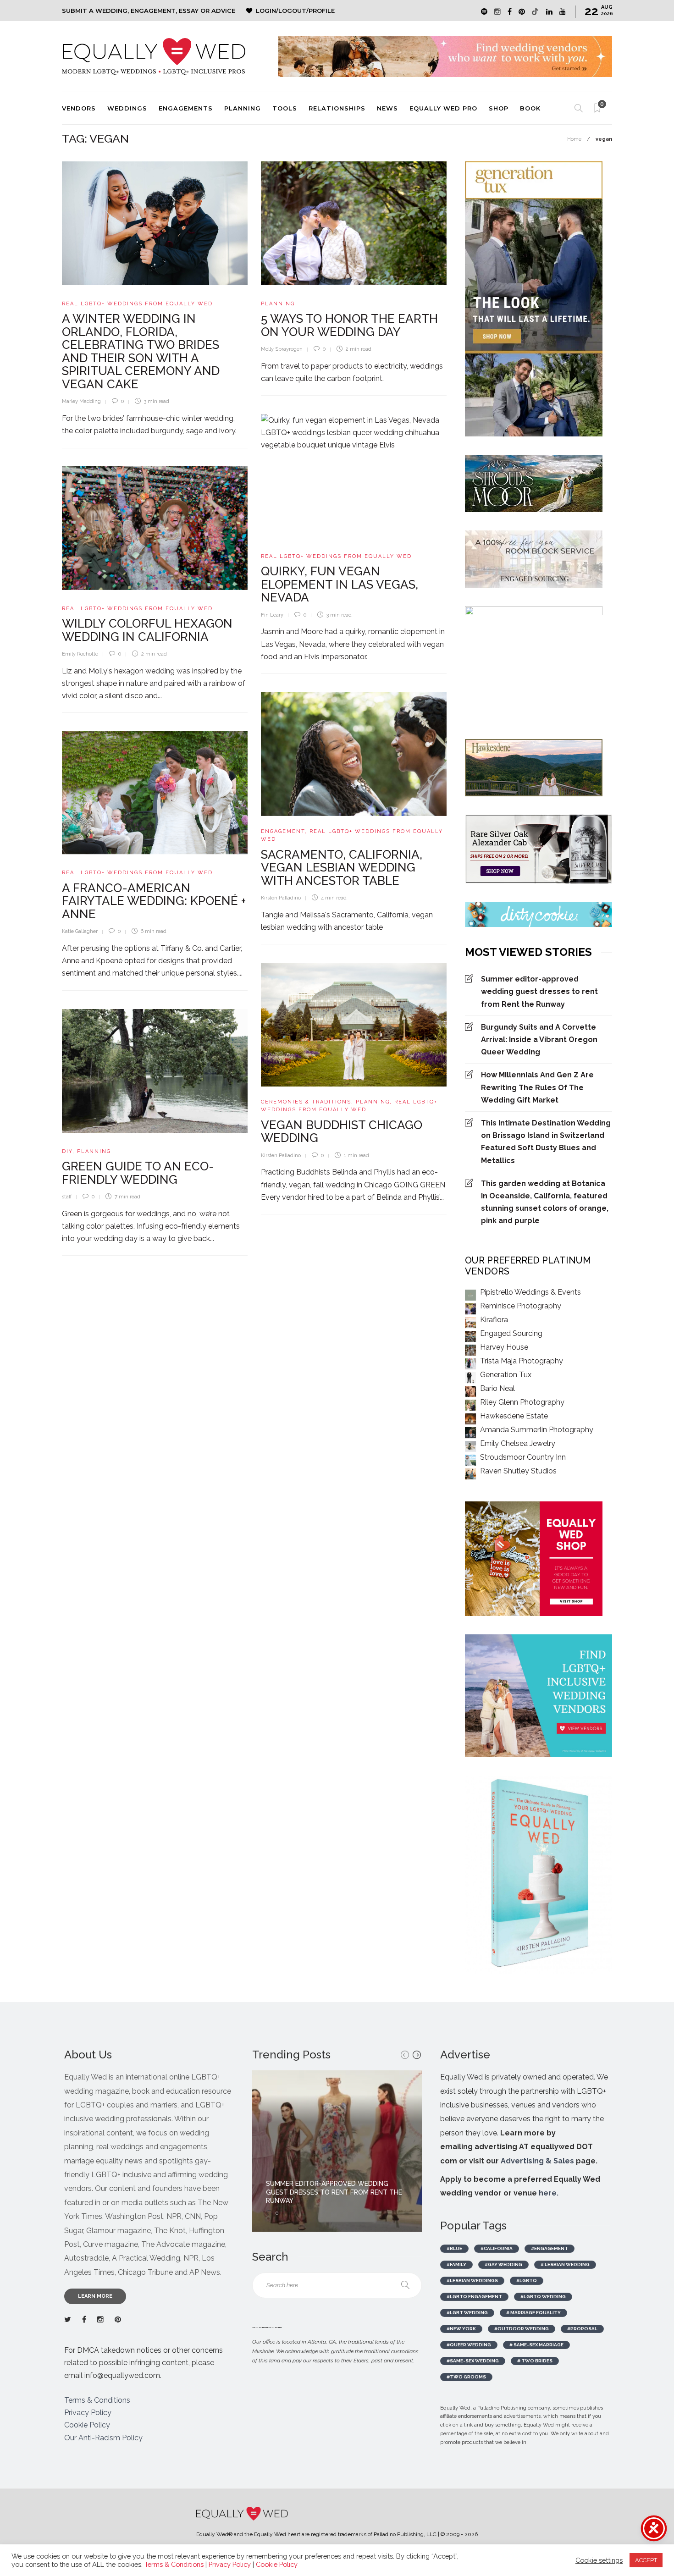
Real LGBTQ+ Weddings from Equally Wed (137, 304)
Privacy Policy (88, 2413)
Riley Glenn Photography (522, 1402)
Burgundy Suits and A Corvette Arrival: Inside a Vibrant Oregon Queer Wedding (539, 1040)
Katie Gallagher (80, 931)
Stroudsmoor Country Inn (523, 1457)
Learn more (95, 2296)
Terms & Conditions (97, 2400)
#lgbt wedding (467, 2313)
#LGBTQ (527, 2281)
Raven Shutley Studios (518, 1471)
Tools (285, 108)
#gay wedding (503, 2264)
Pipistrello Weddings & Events (530, 1292)
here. (549, 2193)
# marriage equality (533, 2313)
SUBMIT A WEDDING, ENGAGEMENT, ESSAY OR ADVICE (149, 11)
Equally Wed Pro (443, 108)
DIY (67, 1151)
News (387, 108)
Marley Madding (81, 401)
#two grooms (466, 2377)
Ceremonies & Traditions (306, 1102)
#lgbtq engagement (474, 2297)
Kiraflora (494, 1320)
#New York (461, 2329)
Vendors (79, 108)
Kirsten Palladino (281, 898)
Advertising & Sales (537, 2161)
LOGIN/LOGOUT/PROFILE (295, 11)
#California (497, 2248)
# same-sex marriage (536, 2345)
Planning (243, 108)
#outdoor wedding (522, 2329)
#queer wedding (469, 2345)
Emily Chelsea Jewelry (518, 1443)
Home (574, 139)
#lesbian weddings (472, 2281)
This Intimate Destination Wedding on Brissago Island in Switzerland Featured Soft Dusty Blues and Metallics (546, 1142)
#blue (454, 2248)
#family (456, 2264)
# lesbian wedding (565, 2264)
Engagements (186, 108)
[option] (337, 2151)
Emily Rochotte (80, 654)
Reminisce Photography (521, 1306)
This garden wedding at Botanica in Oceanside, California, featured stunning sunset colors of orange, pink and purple (545, 1202)
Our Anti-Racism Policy (103, 2438)
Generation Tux (506, 1375)
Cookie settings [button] (599, 2560)
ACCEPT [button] (646, 2560)
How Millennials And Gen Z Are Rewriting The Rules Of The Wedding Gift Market (537, 1087)
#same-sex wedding (473, 2361)
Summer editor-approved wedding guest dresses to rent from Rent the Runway (539, 991)
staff (67, 1197)
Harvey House (504, 1347)
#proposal (582, 2329)
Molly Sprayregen (282, 349)
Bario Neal (497, 1388)
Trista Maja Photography (522, 1361)
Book (530, 108)
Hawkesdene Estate (514, 1416)
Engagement (283, 831)
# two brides (535, 2361)
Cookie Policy (87, 2425)
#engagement (550, 2248)
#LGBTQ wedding (543, 2297)
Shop (499, 108)
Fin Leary (272, 615)
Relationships (337, 108)
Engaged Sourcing (511, 1333)
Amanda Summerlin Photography (537, 1430)
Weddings (127, 108)
